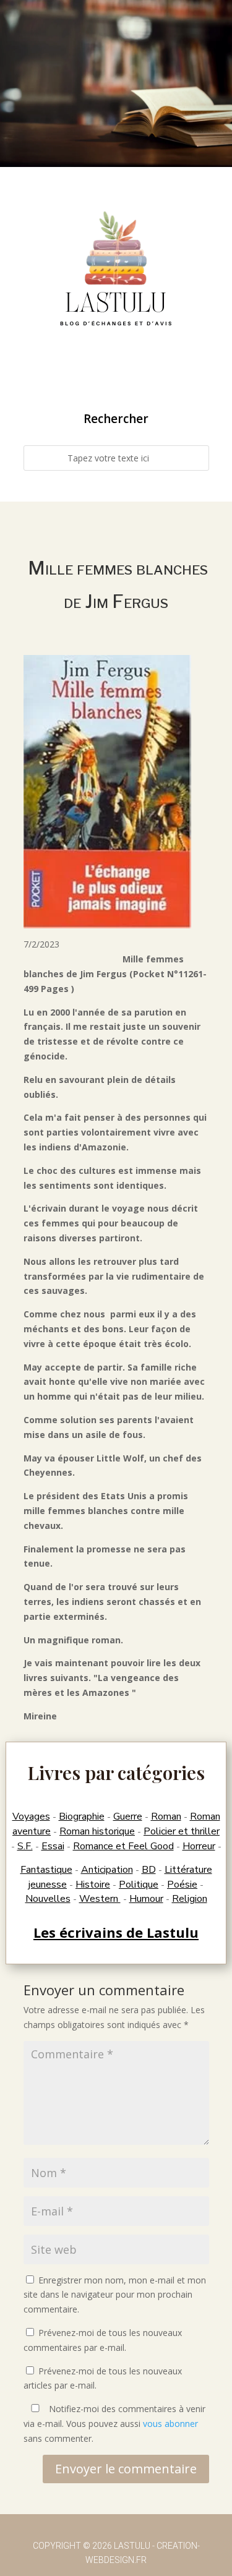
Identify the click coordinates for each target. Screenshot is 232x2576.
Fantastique (46, 1870)
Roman (166, 1816)
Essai (53, 1846)
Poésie (182, 1885)
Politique (139, 1885)
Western (100, 1899)
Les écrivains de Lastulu (116, 1932)
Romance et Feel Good (123, 1846)
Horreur (199, 1846)
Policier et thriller (182, 1831)
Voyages (31, 1816)
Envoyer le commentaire (126, 2469)
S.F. (25, 1846)
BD (149, 1870)
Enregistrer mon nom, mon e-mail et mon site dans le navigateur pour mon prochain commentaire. (115, 2295)
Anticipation (107, 1870)
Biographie (82, 1816)
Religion (190, 1899)
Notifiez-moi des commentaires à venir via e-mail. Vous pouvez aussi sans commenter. (114, 2424)
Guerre (128, 1816)
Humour (146, 1899)
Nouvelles (48, 1899)
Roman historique (97, 1831)
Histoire (93, 1885)
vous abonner (170, 2424)
